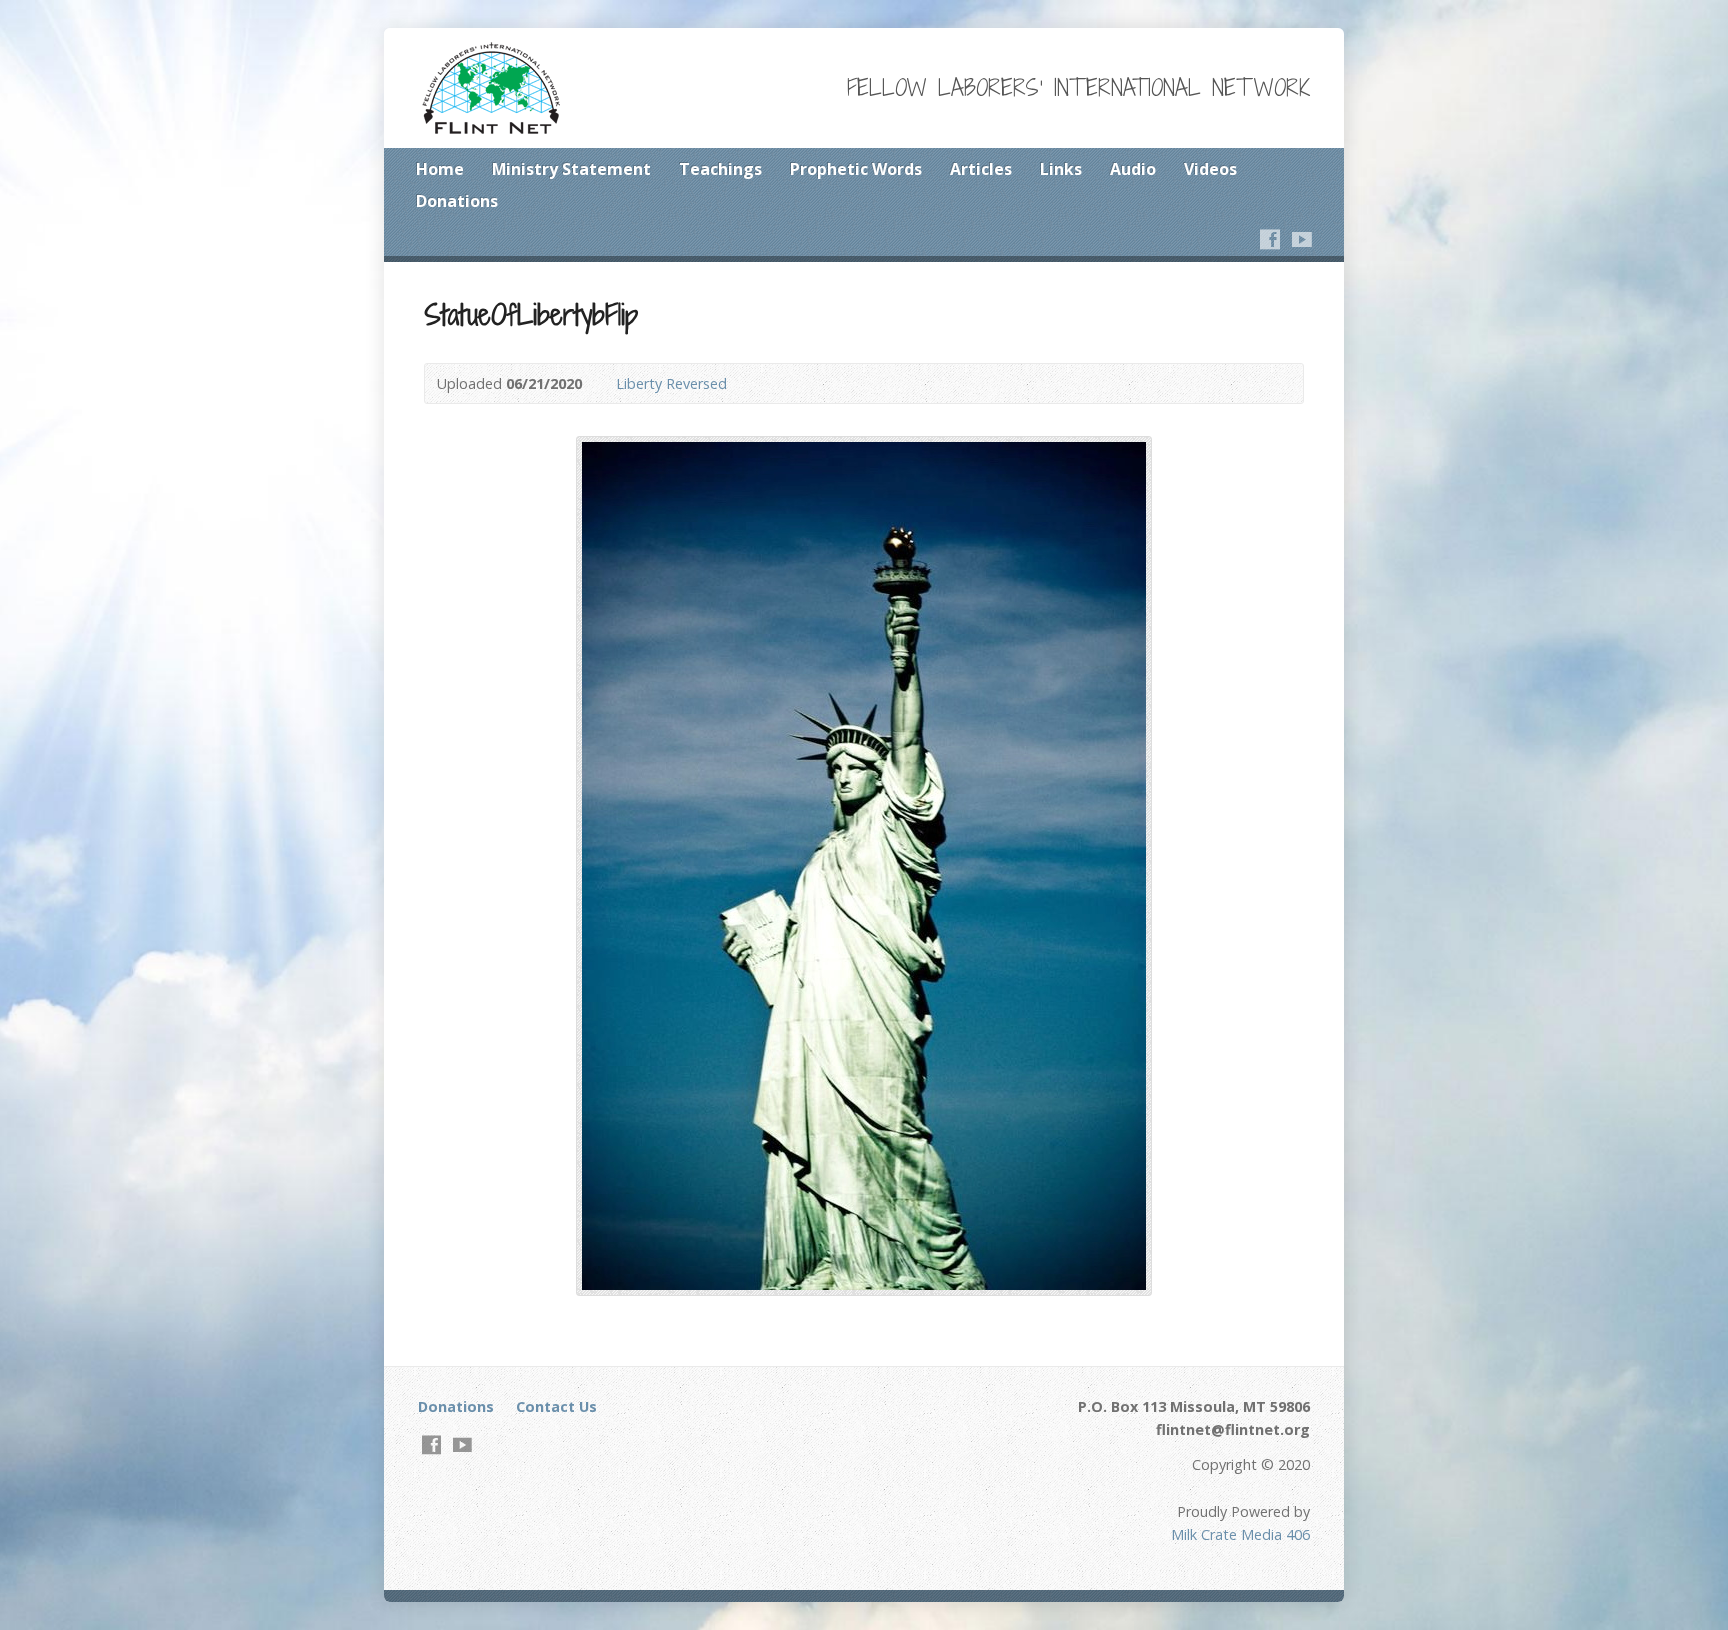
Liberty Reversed (671, 383)
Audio (1133, 169)
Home (440, 169)
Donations (457, 201)
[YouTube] (1302, 239)
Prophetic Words (856, 169)
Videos (1210, 169)
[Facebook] (1270, 239)
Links (1061, 169)
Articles (981, 169)
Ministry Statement (571, 169)
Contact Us (556, 1406)
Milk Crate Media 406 (1240, 1534)
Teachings (720, 169)
